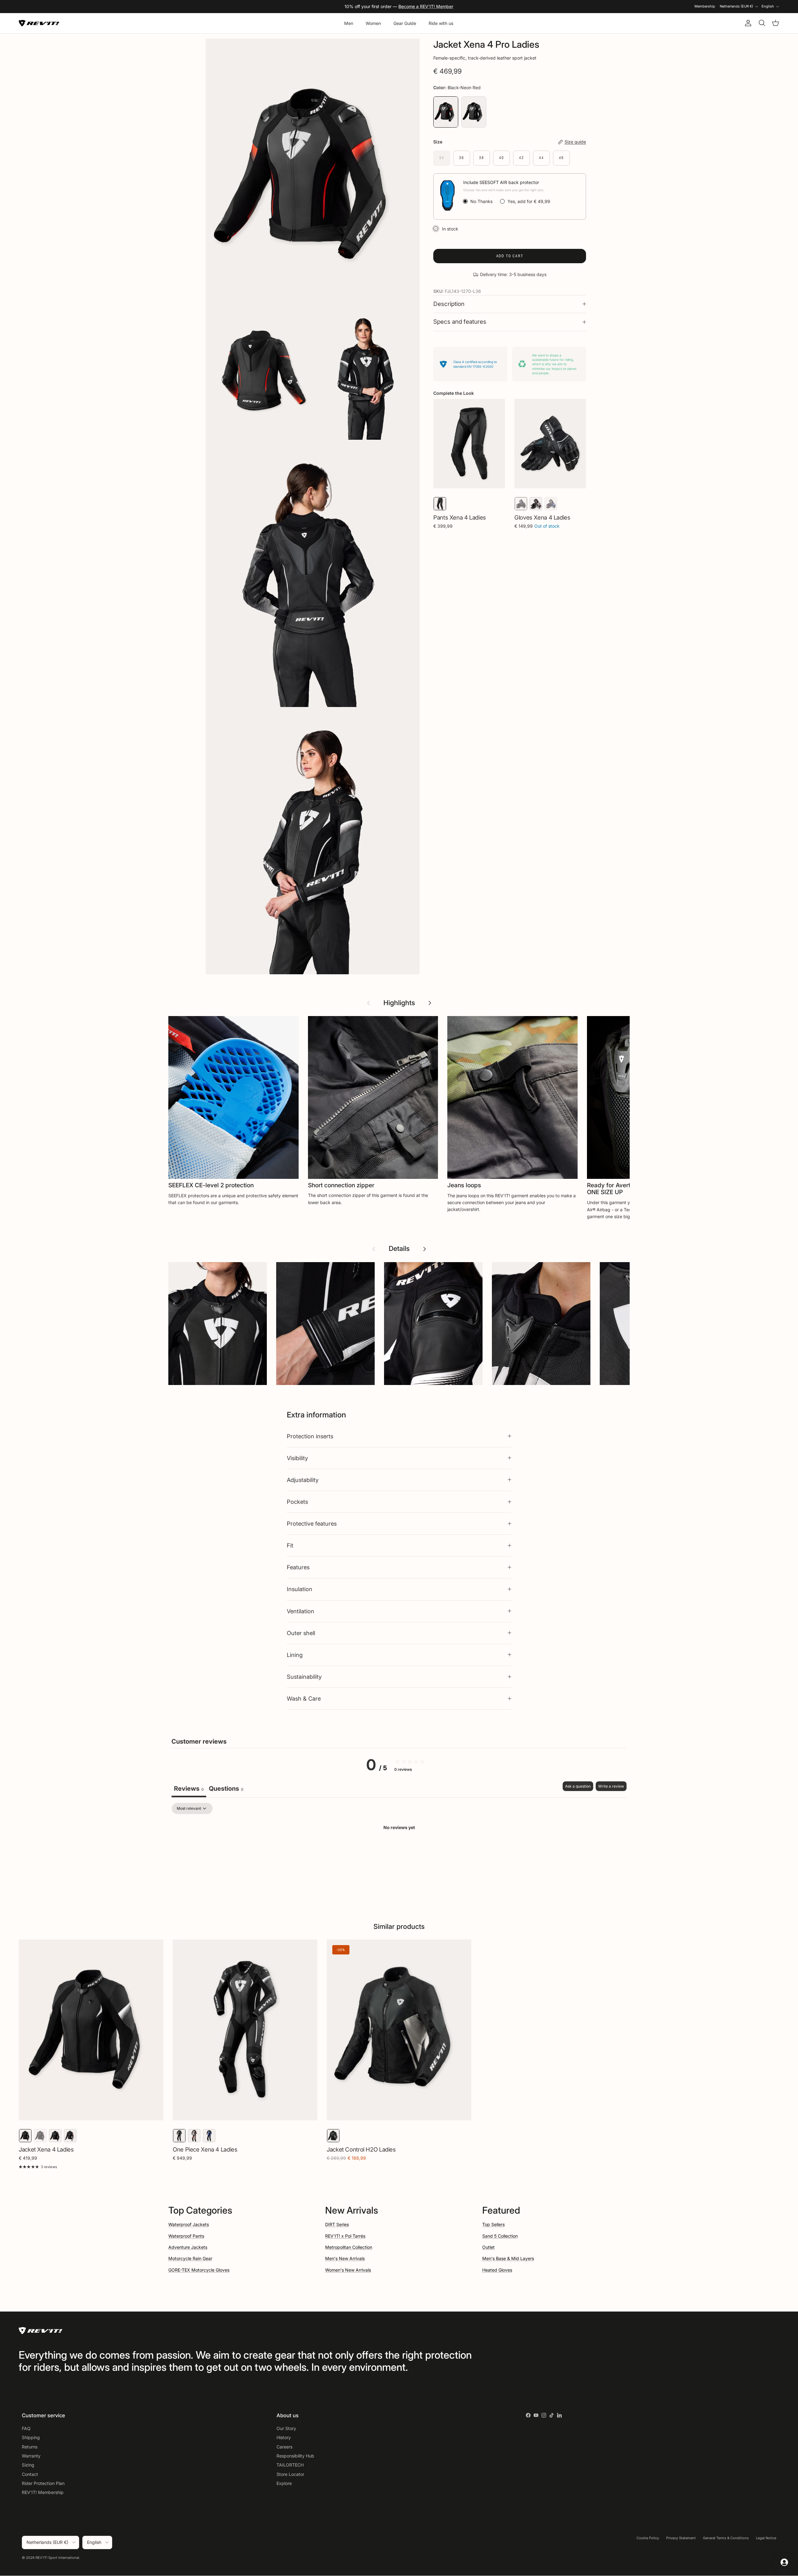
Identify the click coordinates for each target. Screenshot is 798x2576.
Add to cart (510, 256)
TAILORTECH (290, 2465)
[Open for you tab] (784, 2562)
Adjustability (303, 1480)
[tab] (226, 1789)
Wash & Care (304, 1698)
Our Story (286, 2428)
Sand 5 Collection (500, 2236)
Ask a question (578, 1786)
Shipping (31, 2437)
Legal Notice (766, 2538)
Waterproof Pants (186, 2236)
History (284, 2437)
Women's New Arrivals (348, 2270)
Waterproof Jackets (189, 2224)
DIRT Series (337, 2224)
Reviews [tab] (189, 1789)
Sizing (28, 2465)
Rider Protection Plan (43, 2483)
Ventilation (300, 1611)
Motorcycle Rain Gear (190, 2258)
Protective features (312, 1523)
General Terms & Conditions (726, 2538)
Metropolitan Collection (349, 2247)
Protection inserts (310, 1436)
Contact (30, 2474)
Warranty (31, 2456)
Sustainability (304, 1677)
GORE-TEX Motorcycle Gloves (199, 2270)
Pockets (297, 1502)
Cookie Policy (648, 2538)
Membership (705, 6)
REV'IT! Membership (43, 2492)
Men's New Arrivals (345, 2258)
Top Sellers (493, 2224)
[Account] (747, 23)
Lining (295, 1655)
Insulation (300, 1589)
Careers (284, 2447)
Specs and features (460, 322)
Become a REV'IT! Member (426, 6)
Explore (284, 2483)
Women (373, 23)
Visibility (297, 1458)
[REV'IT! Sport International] (39, 23)
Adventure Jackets (188, 2247)
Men (349, 23)
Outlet (488, 2247)
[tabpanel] (399, 1849)
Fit (290, 1545)
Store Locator (290, 2474)
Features (298, 1567)
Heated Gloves (497, 2270)
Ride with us (441, 23)
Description (449, 304)
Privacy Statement (681, 2538)
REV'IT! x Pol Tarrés (345, 2236)
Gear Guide (405, 23)
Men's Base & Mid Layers (508, 2258)
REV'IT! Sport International (57, 2558)
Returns (30, 2447)
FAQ (26, 2428)
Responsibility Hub (295, 2456)
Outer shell (301, 1633)
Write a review (611, 1786)
